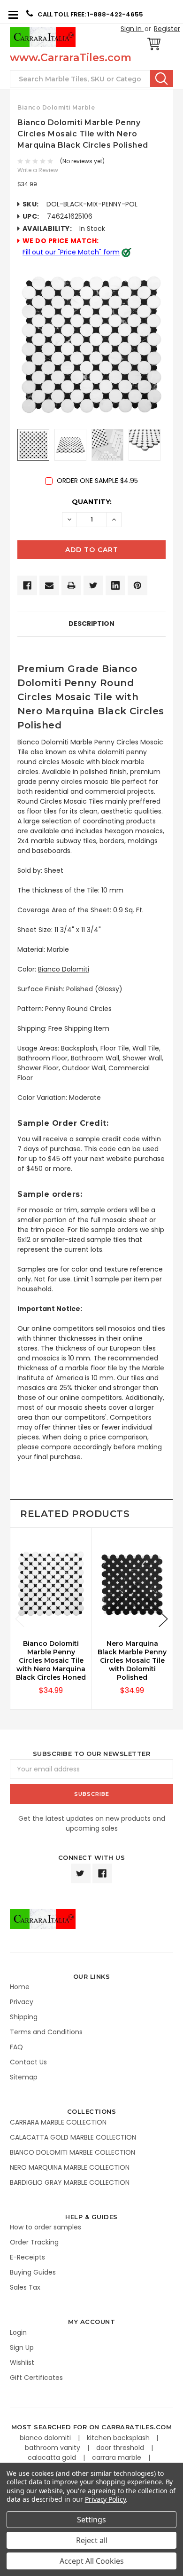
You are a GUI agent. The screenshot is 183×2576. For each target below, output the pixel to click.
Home (20, 1987)
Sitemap (24, 2077)
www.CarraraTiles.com (71, 58)
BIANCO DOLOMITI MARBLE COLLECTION (72, 2152)
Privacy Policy (105, 2499)
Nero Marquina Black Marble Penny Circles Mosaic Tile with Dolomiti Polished (132, 1660)
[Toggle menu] (13, 14)
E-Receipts (27, 2257)
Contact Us (28, 2062)
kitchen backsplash (119, 2438)
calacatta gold (53, 2457)
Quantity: (92, 502)
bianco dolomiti (46, 2438)
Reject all (92, 2540)
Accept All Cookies (92, 2561)
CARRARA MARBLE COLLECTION (58, 2122)
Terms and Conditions (46, 2032)
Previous (20, 1619)
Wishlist (22, 2363)
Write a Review (38, 170)
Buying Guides (33, 2272)
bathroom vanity (53, 2448)
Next (163, 1619)
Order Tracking (34, 2242)
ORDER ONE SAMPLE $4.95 (97, 481)
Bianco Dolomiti (64, 969)
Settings (91, 2520)
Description (91, 624)
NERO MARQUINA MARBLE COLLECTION (70, 2167)
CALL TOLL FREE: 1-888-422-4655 (90, 14)
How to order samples (46, 2227)
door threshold (121, 2448)
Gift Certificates (36, 2378)
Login (18, 2332)
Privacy (22, 2002)
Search (162, 79)
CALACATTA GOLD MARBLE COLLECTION (73, 2137)
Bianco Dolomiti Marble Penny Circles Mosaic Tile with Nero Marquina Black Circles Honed (51, 1660)
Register (167, 29)
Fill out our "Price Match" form (71, 252)
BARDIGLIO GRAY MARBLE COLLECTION (70, 2182)
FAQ (16, 2047)
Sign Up (22, 2347)
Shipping (24, 2017)
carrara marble (118, 2457)
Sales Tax (25, 2287)
